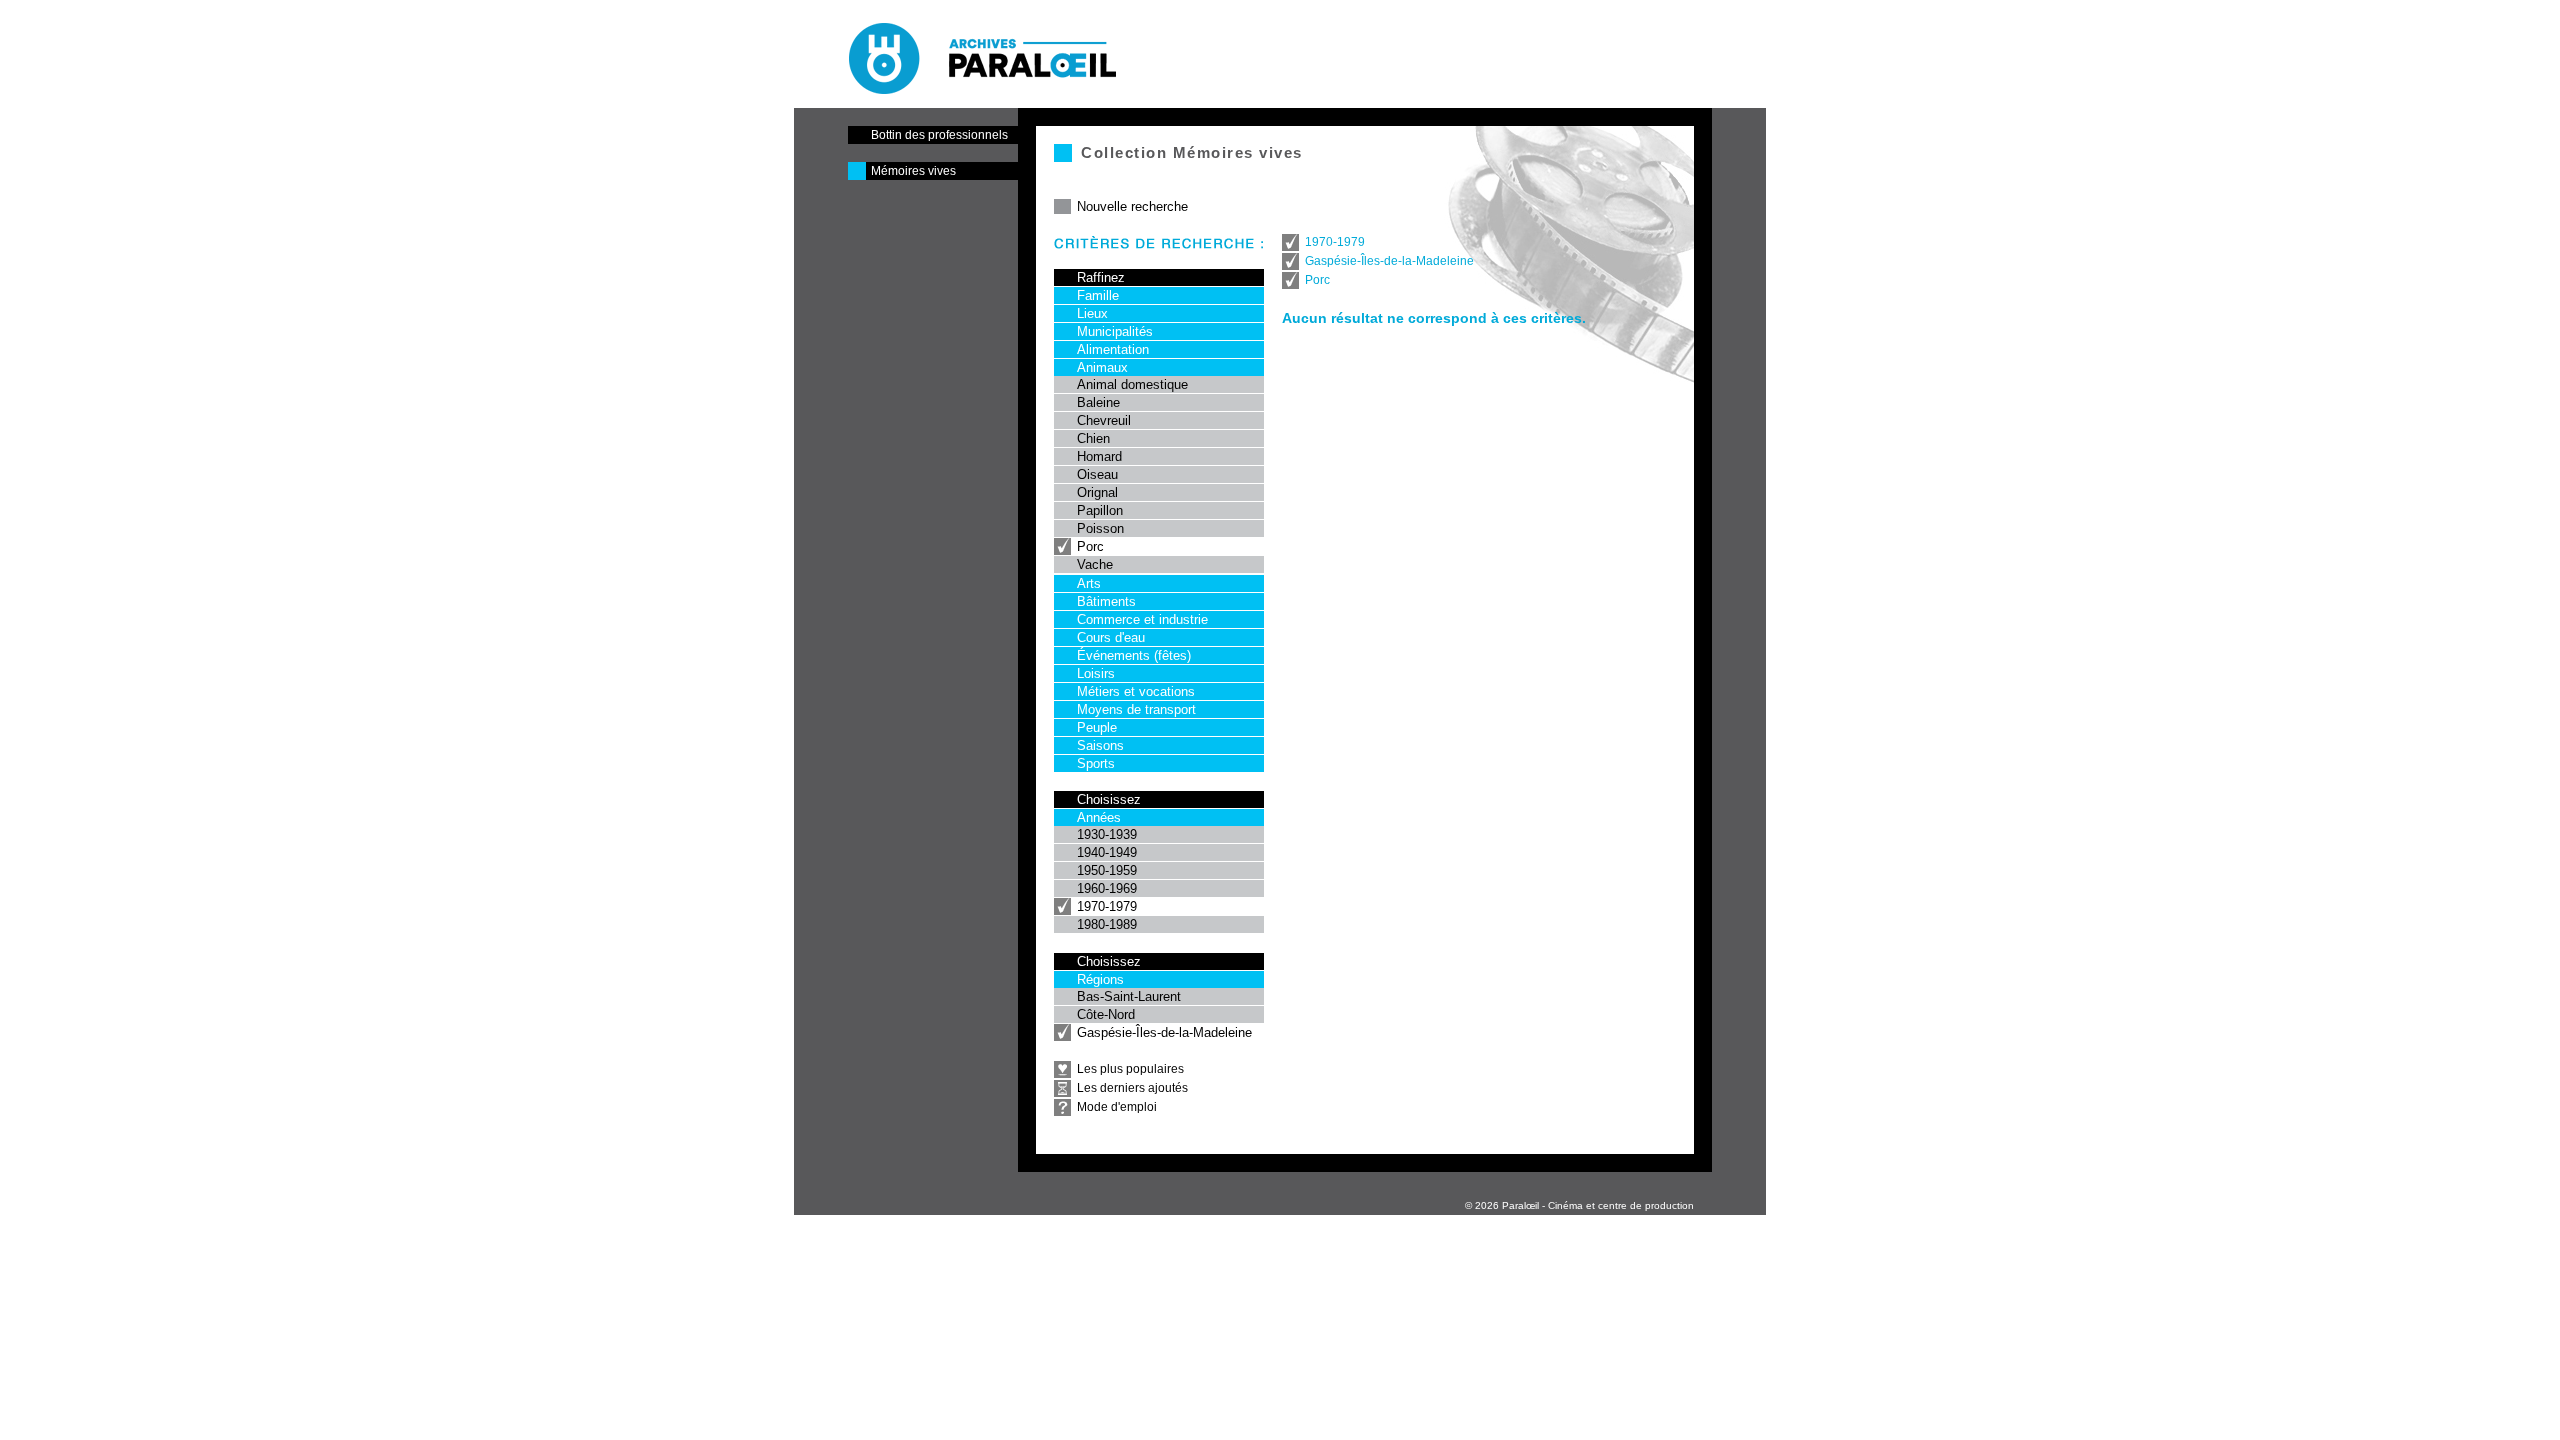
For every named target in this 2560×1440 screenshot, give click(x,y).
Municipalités (1115, 331)
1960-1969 (1107, 888)
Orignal (1097, 492)
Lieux (1092, 313)
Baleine (1098, 402)
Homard (1099, 456)
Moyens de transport (1136, 709)
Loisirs (1096, 673)
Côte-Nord (1106, 1014)
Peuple (1097, 727)
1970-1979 (1107, 906)
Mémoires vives (913, 171)
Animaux (1102, 367)
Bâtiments (1106, 601)
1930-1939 (1107, 834)
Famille (1098, 295)
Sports (1096, 763)
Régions (1100, 979)
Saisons (1100, 745)
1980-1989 (1107, 924)
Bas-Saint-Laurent (1129, 996)
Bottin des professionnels (939, 135)
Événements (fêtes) (1134, 655)
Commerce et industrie (1142, 619)
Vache (1095, 564)
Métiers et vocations (1136, 691)
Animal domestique (1132, 384)
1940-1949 (1107, 852)
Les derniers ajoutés (1132, 1088)
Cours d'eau (1111, 637)
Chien (1093, 438)
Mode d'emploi (1117, 1107)
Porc (1090, 546)
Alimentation (1113, 349)
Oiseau (1097, 474)
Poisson (1100, 528)
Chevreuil (1104, 420)
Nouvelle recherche (1132, 206)
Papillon (1100, 510)
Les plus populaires (1130, 1069)
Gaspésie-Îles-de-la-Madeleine (1164, 1032)
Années (1099, 817)
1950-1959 (1107, 870)
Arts (1089, 583)
